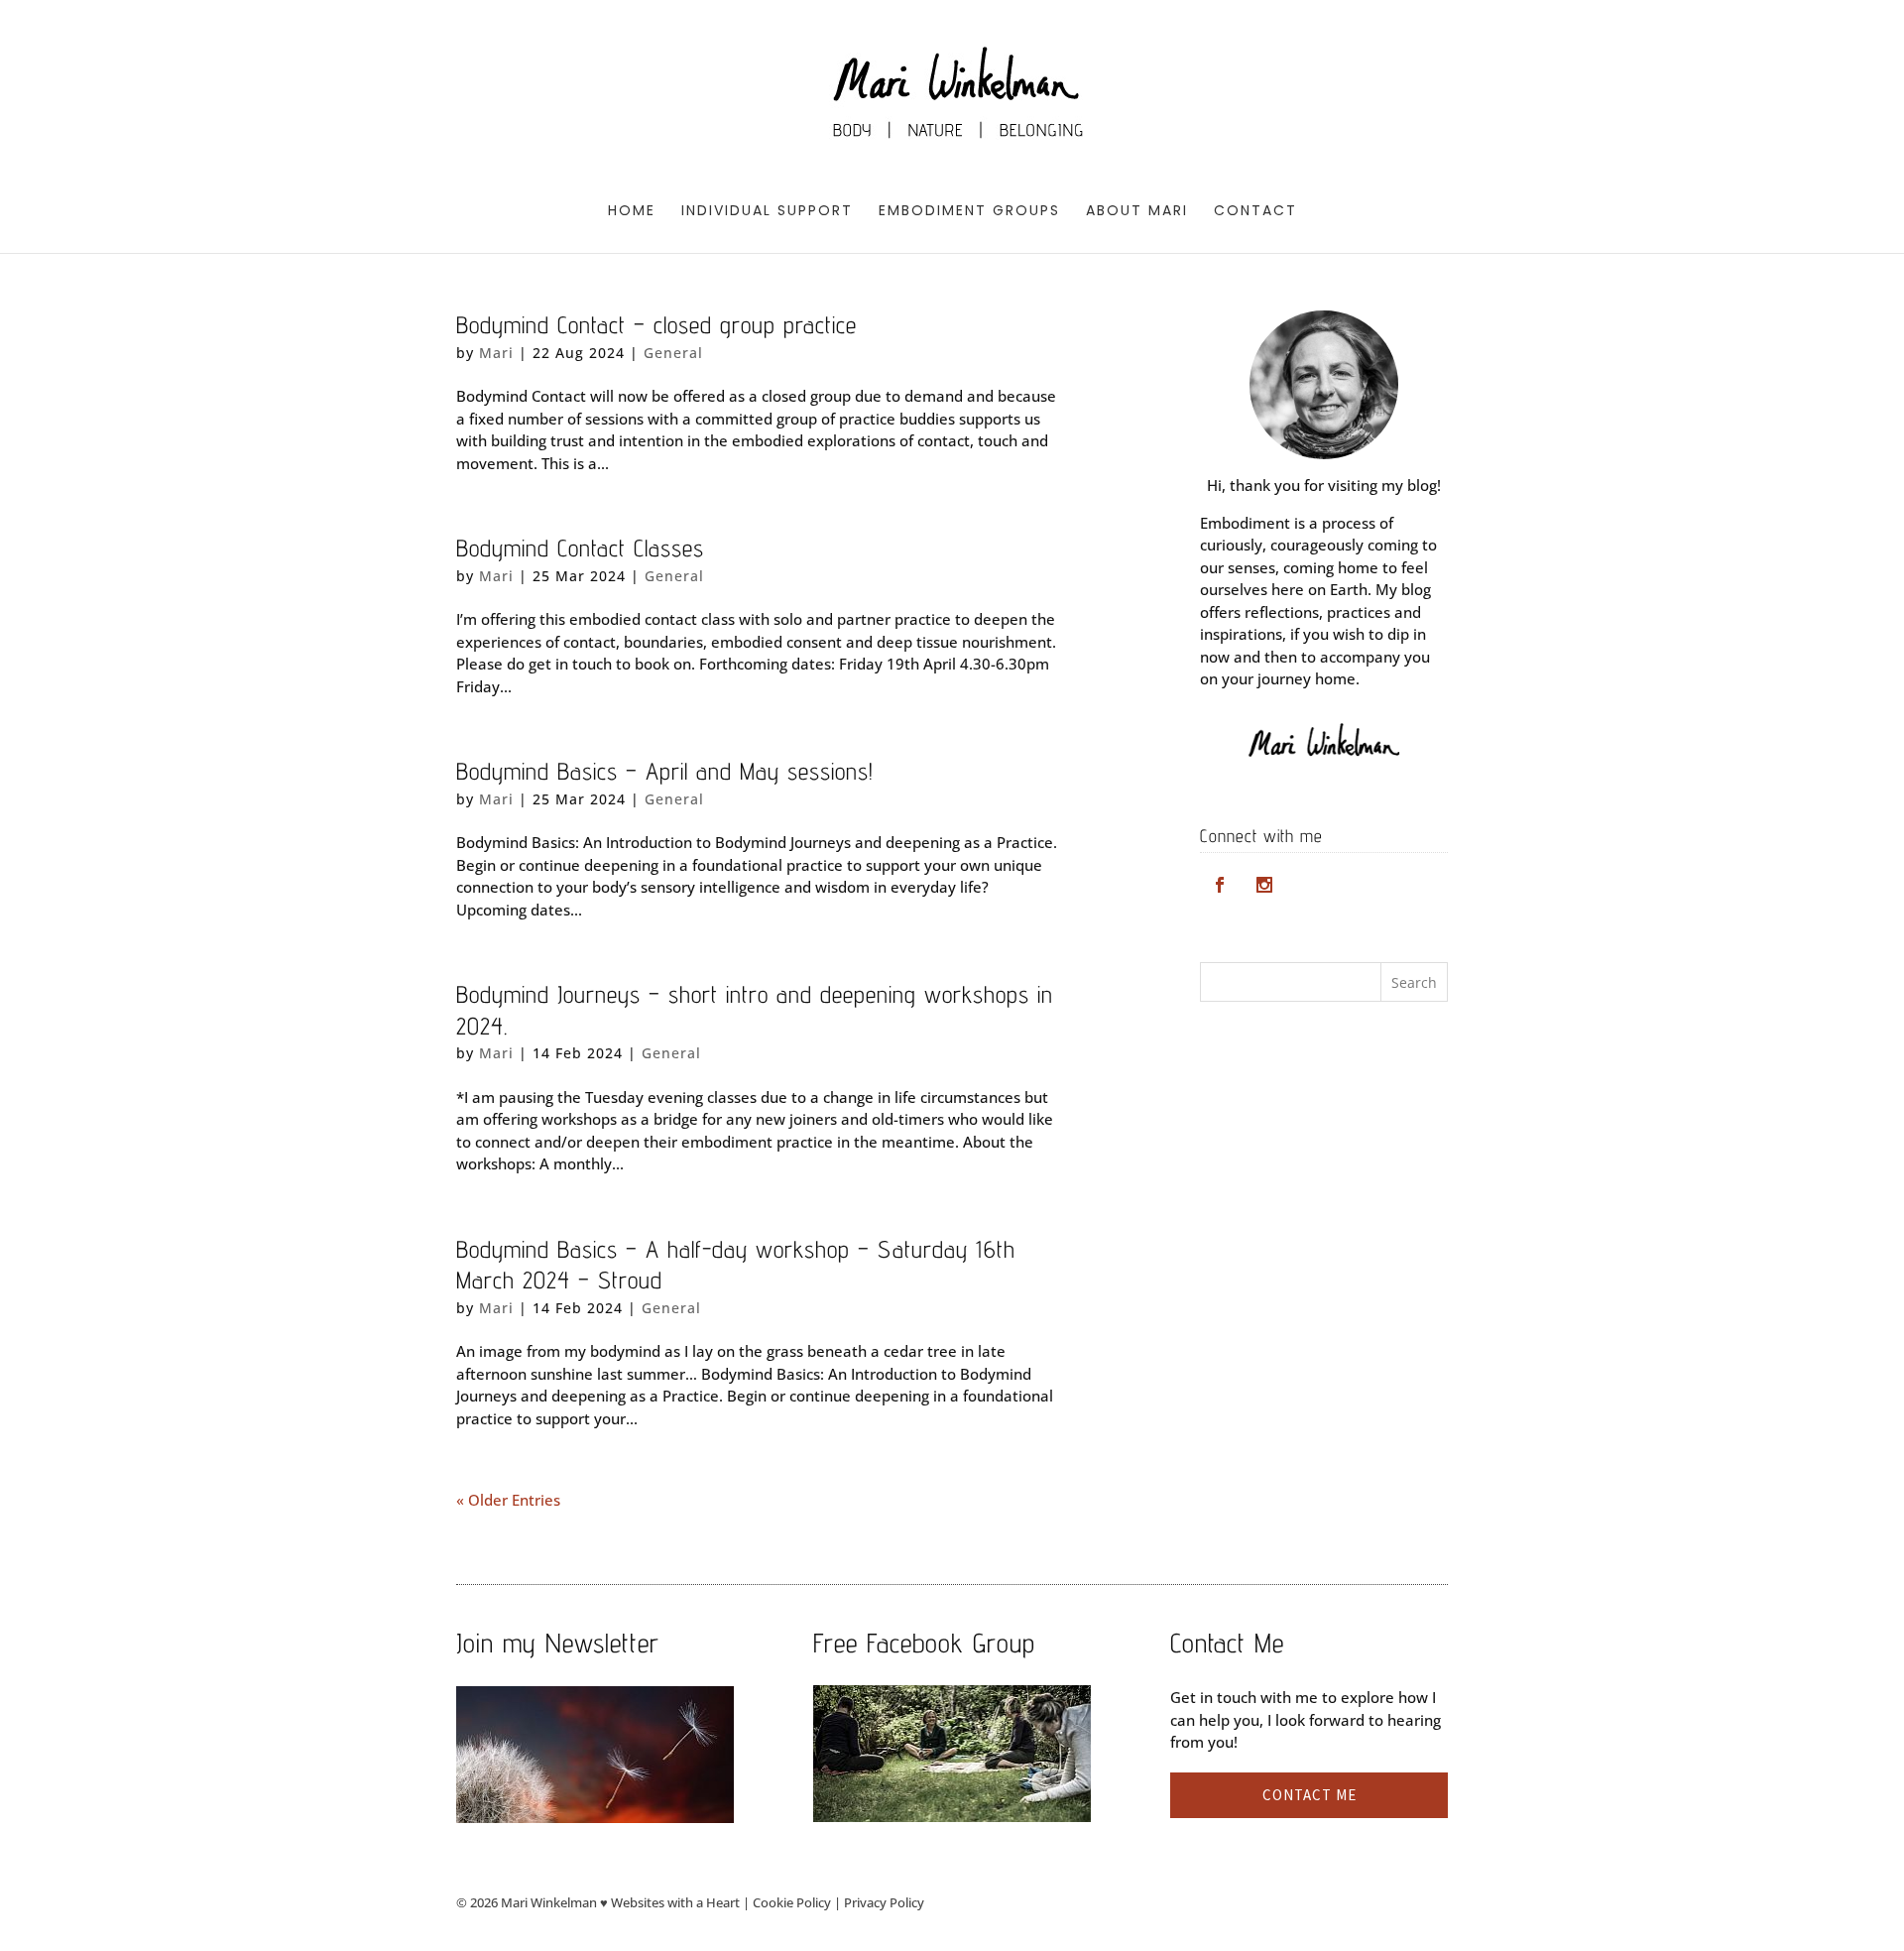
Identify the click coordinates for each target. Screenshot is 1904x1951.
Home (632, 212)
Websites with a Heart (675, 1902)
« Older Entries (508, 1500)
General (673, 353)
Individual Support (767, 212)
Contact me (1309, 1795)
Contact (1255, 212)
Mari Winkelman (549, 1902)
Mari (496, 353)
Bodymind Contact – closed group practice (656, 325)
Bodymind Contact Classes (580, 548)
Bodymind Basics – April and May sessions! (665, 771)
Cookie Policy (792, 1902)
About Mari (1137, 212)
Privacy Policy (884, 1902)
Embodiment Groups (969, 212)
